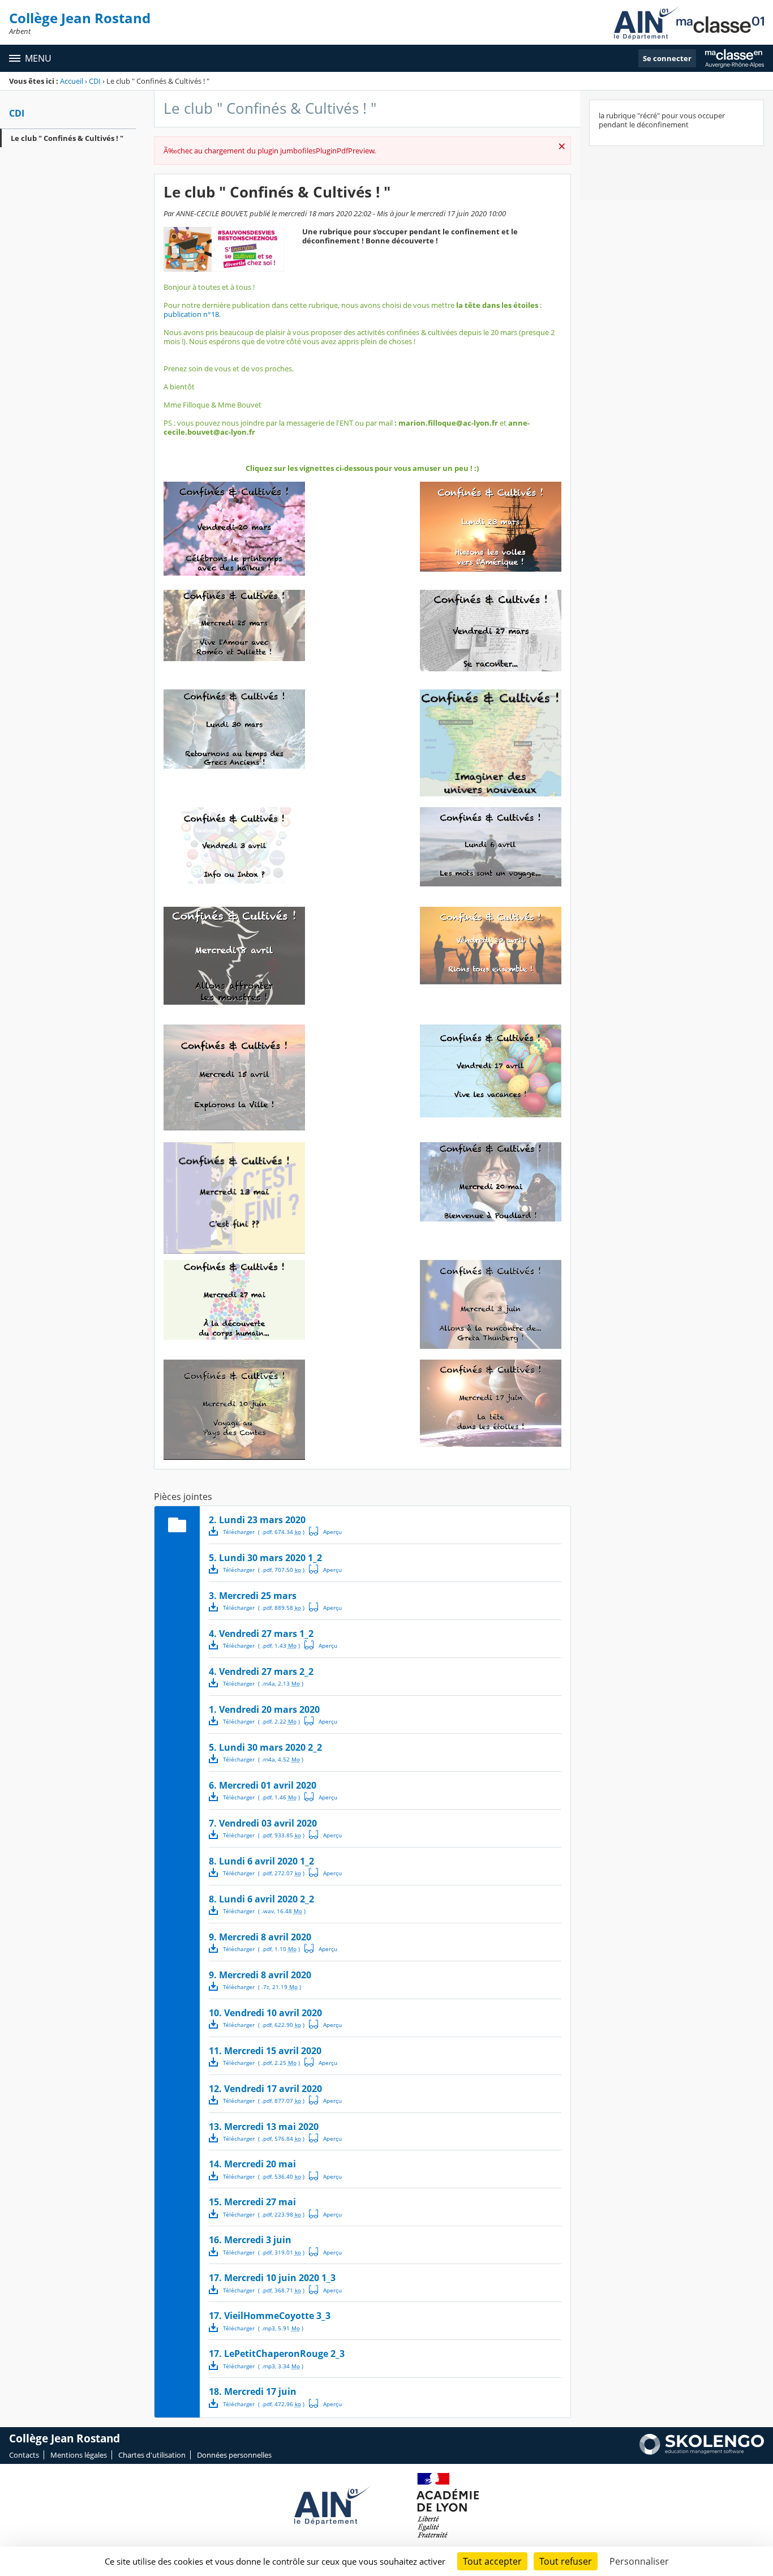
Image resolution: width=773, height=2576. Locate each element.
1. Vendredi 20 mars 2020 (264, 1709)
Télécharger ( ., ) (264, 1532)
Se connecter (667, 58)
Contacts (24, 2455)
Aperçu (325, 1531)
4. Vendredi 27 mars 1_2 (261, 1634)
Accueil (72, 81)
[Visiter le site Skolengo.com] (702, 2452)
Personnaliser (639, 2561)
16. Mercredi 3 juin (250, 2240)
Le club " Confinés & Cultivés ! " (67, 138)
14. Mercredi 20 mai (252, 2164)
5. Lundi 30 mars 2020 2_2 (265, 1747)
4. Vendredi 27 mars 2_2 (261, 1671)
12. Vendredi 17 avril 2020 (265, 2089)
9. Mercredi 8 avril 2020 (260, 1937)
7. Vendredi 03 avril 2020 (263, 1823)
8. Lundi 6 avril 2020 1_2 (261, 1861)
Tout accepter (492, 2561)
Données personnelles (234, 2455)
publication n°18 (191, 314)
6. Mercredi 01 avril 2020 (263, 1785)
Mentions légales (79, 2455)
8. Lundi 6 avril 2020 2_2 (261, 1899)
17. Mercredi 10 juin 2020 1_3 (272, 2278)
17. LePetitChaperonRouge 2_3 (277, 2354)
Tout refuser (566, 2561)
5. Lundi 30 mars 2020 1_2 (265, 1558)
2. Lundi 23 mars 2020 (257, 1520)
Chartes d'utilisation (152, 2455)
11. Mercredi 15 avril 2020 (265, 2051)
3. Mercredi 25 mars (253, 1596)
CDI (95, 81)
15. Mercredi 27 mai (252, 2202)
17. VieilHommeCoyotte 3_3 (270, 2316)
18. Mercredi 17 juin (253, 2391)
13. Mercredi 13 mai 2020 (264, 2127)
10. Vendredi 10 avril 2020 (265, 2013)
